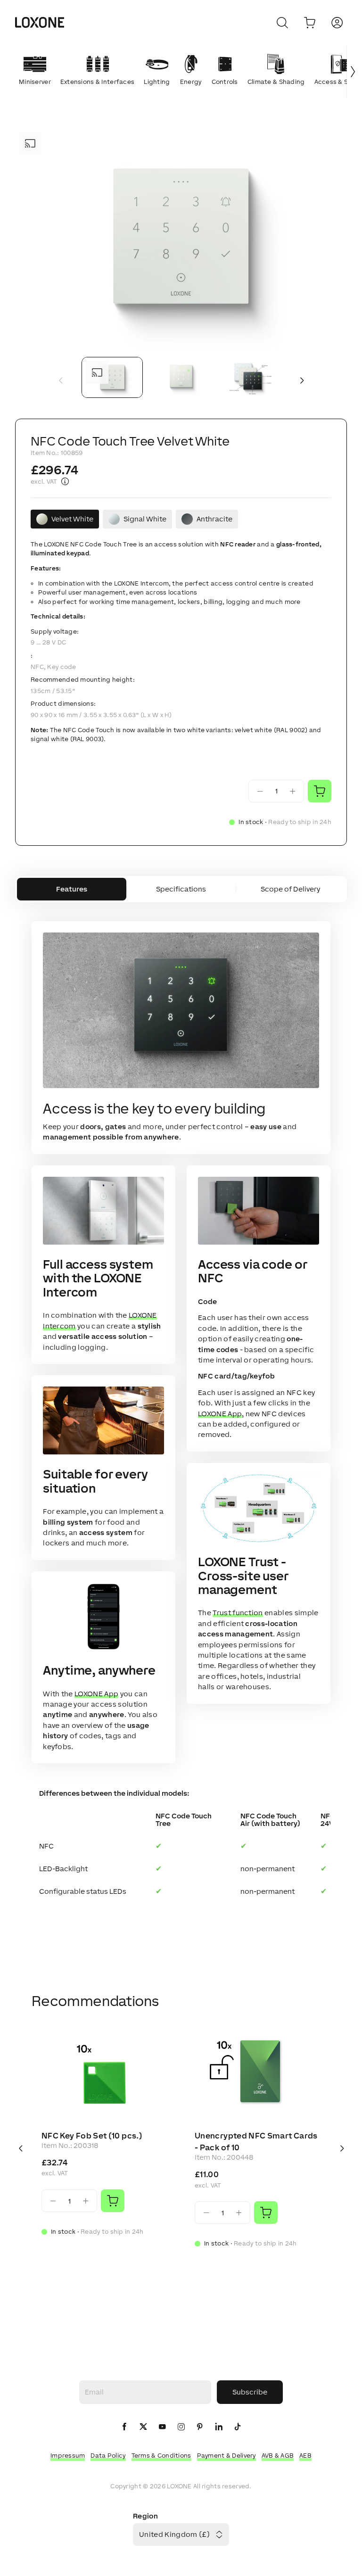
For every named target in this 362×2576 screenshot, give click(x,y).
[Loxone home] (40, 23)
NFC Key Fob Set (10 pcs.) (92, 2136)
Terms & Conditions (161, 2456)
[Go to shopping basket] (310, 23)
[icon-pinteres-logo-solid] (200, 2427)
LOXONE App (96, 1694)
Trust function (238, 1613)
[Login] (337, 23)
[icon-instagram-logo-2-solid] (181, 2427)
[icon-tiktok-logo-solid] (238, 2427)
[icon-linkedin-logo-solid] (219, 2427)
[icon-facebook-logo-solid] (124, 2427)
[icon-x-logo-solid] (143, 2427)
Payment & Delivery (226, 2456)
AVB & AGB (278, 2456)
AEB (305, 2456)
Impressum (68, 2456)
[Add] (113, 2201)
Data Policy (108, 2456)
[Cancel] (282, 23)
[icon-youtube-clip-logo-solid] (162, 2427)
